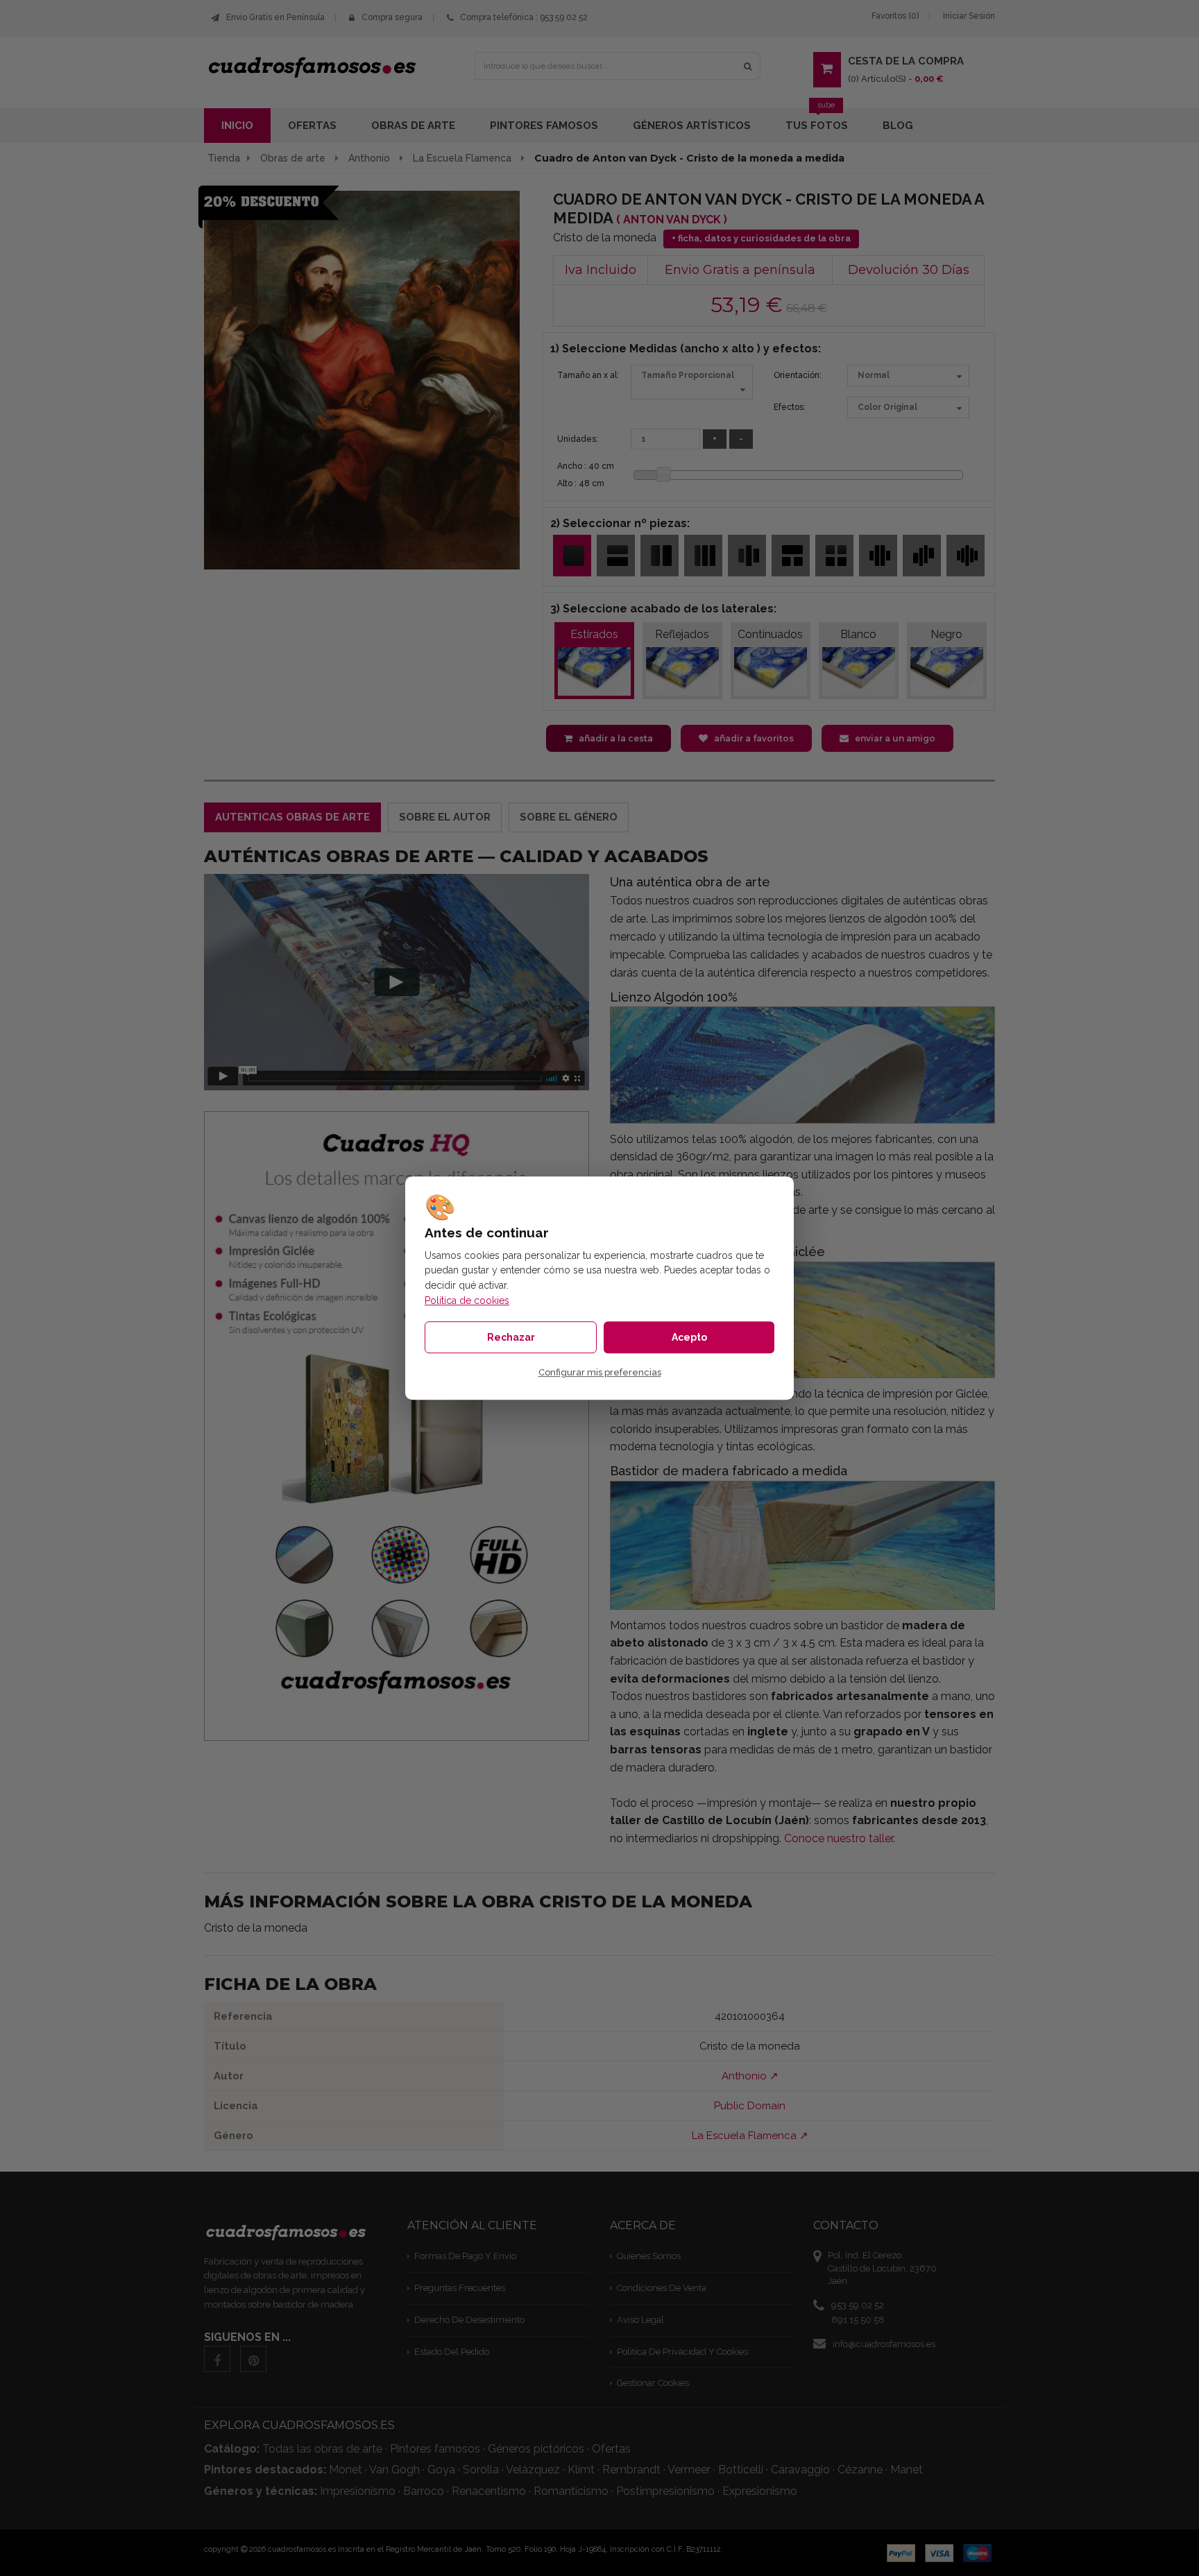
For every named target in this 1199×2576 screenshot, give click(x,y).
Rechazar (511, 1337)
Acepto (689, 1337)
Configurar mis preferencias (600, 1372)
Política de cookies (467, 1300)
